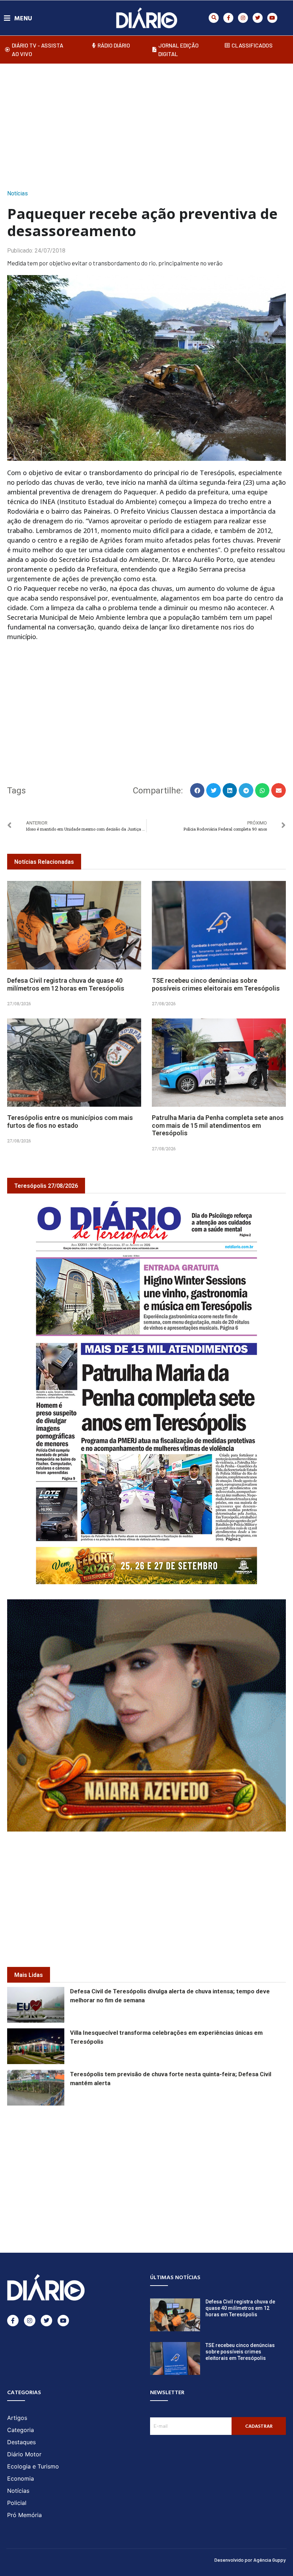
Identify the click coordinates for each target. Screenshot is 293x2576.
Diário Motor (24, 2454)
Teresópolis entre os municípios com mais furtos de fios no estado (70, 1122)
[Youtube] (272, 18)
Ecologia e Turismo (33, 2466)
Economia (21, 2478)
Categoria (21, 2430)
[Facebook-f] (228, 18)
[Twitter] (258, 18)
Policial (17, 2503)
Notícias (18, 193)
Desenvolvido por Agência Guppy (250, 2560)
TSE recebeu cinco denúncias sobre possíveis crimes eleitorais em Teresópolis (216, 984)
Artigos (17, 2418)
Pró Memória (24, 2515)
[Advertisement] (150, 124)
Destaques (21, 2442)
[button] (214, 18)
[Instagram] (243, 18)
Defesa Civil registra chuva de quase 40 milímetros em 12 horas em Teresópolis (66, 984)
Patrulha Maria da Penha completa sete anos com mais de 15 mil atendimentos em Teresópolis (218, 1125)
